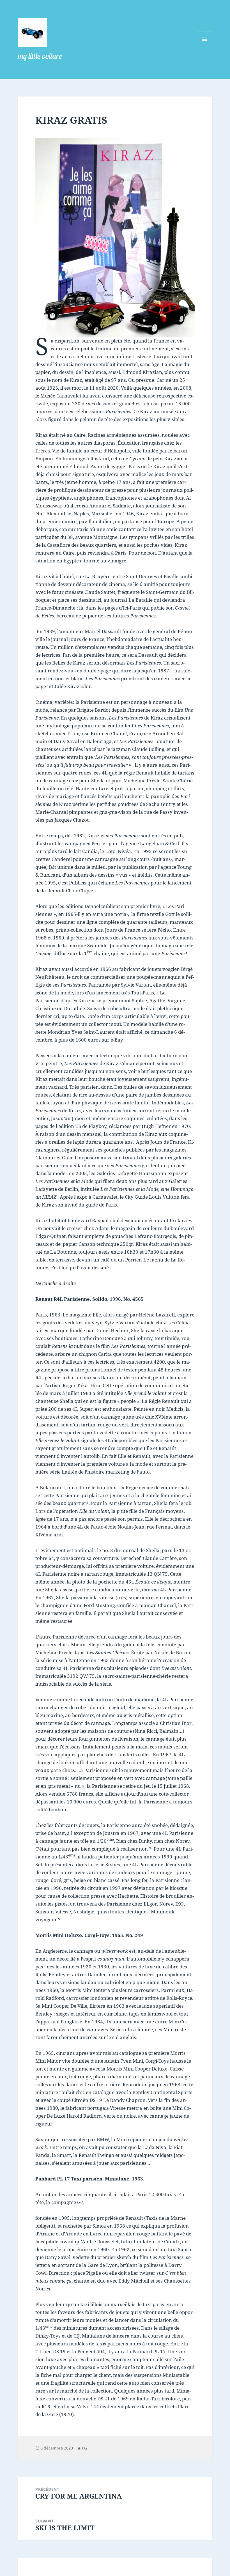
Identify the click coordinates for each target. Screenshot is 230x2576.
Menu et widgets (205, 47)
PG (84, 2448)
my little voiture (40, 56)
